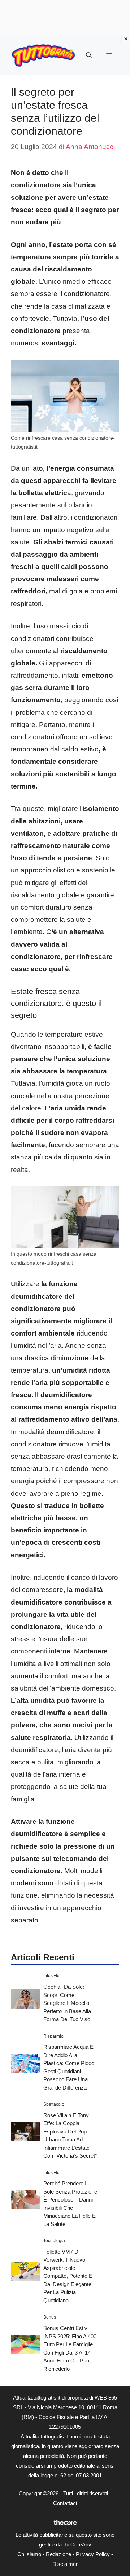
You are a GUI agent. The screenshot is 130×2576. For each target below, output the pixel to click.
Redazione (58, 2554)
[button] (89, 55)
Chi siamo (29, 2554)
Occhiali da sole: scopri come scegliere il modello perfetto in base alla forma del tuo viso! (68, 2003)
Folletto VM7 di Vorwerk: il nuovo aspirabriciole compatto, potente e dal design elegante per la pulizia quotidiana (68, 2276)
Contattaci (65, 2503)
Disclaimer (65, 2564)
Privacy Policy (93, 2554)
